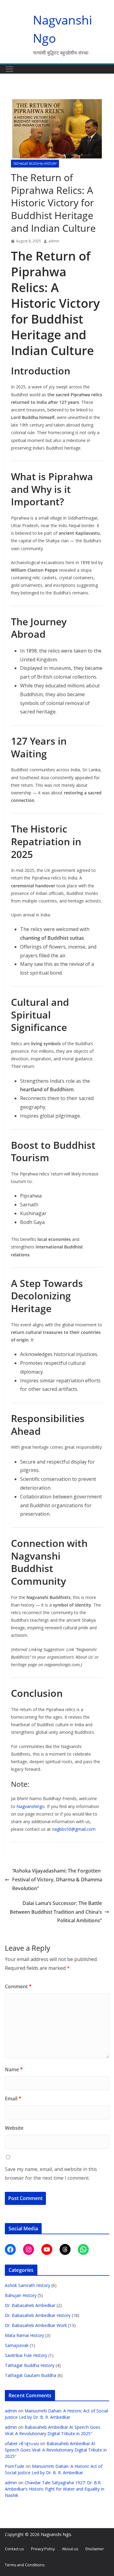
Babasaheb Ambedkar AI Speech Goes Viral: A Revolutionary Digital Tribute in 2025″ (56, 2450)
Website (14, 2128)
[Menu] (9, 69)
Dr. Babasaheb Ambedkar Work (36, 2325)
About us (70, 2549)
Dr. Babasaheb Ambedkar (30, 2305)
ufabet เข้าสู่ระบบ (22, 2443)
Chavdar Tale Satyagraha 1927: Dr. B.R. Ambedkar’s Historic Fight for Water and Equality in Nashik (55, 2489)
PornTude (15, 2466)
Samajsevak (17, 2345)
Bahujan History (21, 2295)
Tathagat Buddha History (35, 164)
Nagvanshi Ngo (56, 2534)
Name (14, 2069)
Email (13, 2099)
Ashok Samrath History (28, 2285)
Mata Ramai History (24, 2335)
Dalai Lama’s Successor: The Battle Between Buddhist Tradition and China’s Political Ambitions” (56, 1912)
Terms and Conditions (25, 2565)
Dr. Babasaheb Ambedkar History (38, 2315)
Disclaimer (95, 2549)
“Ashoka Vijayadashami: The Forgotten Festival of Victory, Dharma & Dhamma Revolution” (57, 1880)
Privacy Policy (43, 2549)
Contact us (14, 2549)
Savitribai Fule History (26, 2355)
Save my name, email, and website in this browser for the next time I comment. (51, 2174)
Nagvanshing (29, 1806)
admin (54, 241)
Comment (18, 1986)
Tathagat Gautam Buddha (31, 2375)
